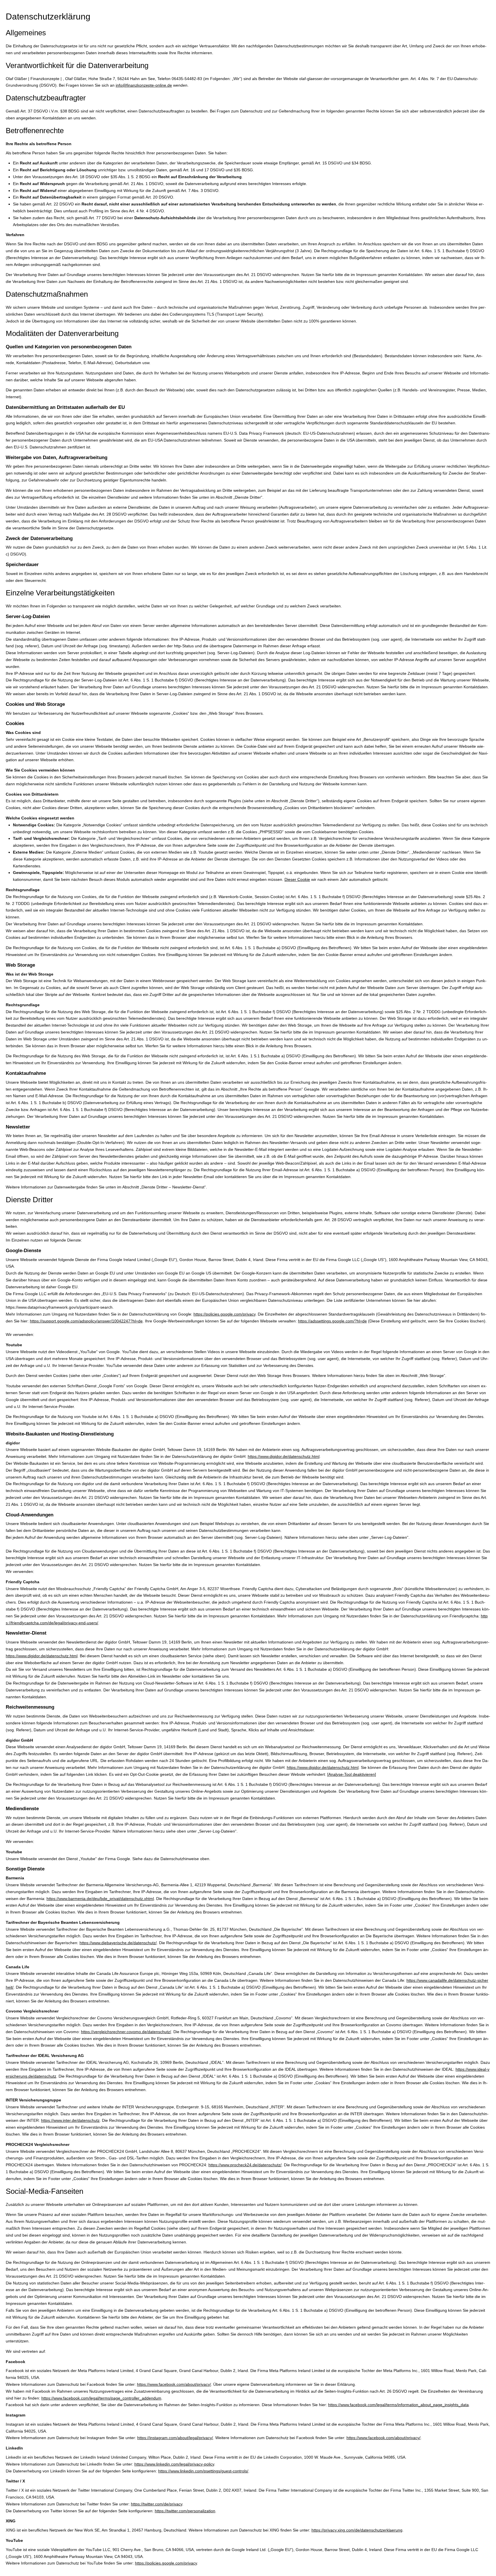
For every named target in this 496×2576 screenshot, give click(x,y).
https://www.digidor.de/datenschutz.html (284, 1456)
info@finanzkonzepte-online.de (144, 85)
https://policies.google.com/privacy (224, 1314)
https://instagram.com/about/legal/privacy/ (175, 2438)
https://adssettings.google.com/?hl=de (332, 1321)
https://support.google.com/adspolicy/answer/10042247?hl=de (86, 1321)
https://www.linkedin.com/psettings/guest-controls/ (203, 2471)
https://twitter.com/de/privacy (157, 2504)
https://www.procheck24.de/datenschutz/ (245, 2165)
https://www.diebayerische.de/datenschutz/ (118, 1943)
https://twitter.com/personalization (185, 2511)
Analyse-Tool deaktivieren (352, 1774)
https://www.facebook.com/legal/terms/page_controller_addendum (101, 2398)
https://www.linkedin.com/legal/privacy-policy (174, 2464)
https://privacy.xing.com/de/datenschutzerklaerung (357, 2530)
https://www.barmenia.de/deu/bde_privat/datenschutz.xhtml (100, 1899)
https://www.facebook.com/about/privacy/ (174, 2384)
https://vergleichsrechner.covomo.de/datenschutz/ (126, 2032)
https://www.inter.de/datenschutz (70, 2120)
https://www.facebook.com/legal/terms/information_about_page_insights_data (398, 2405)
